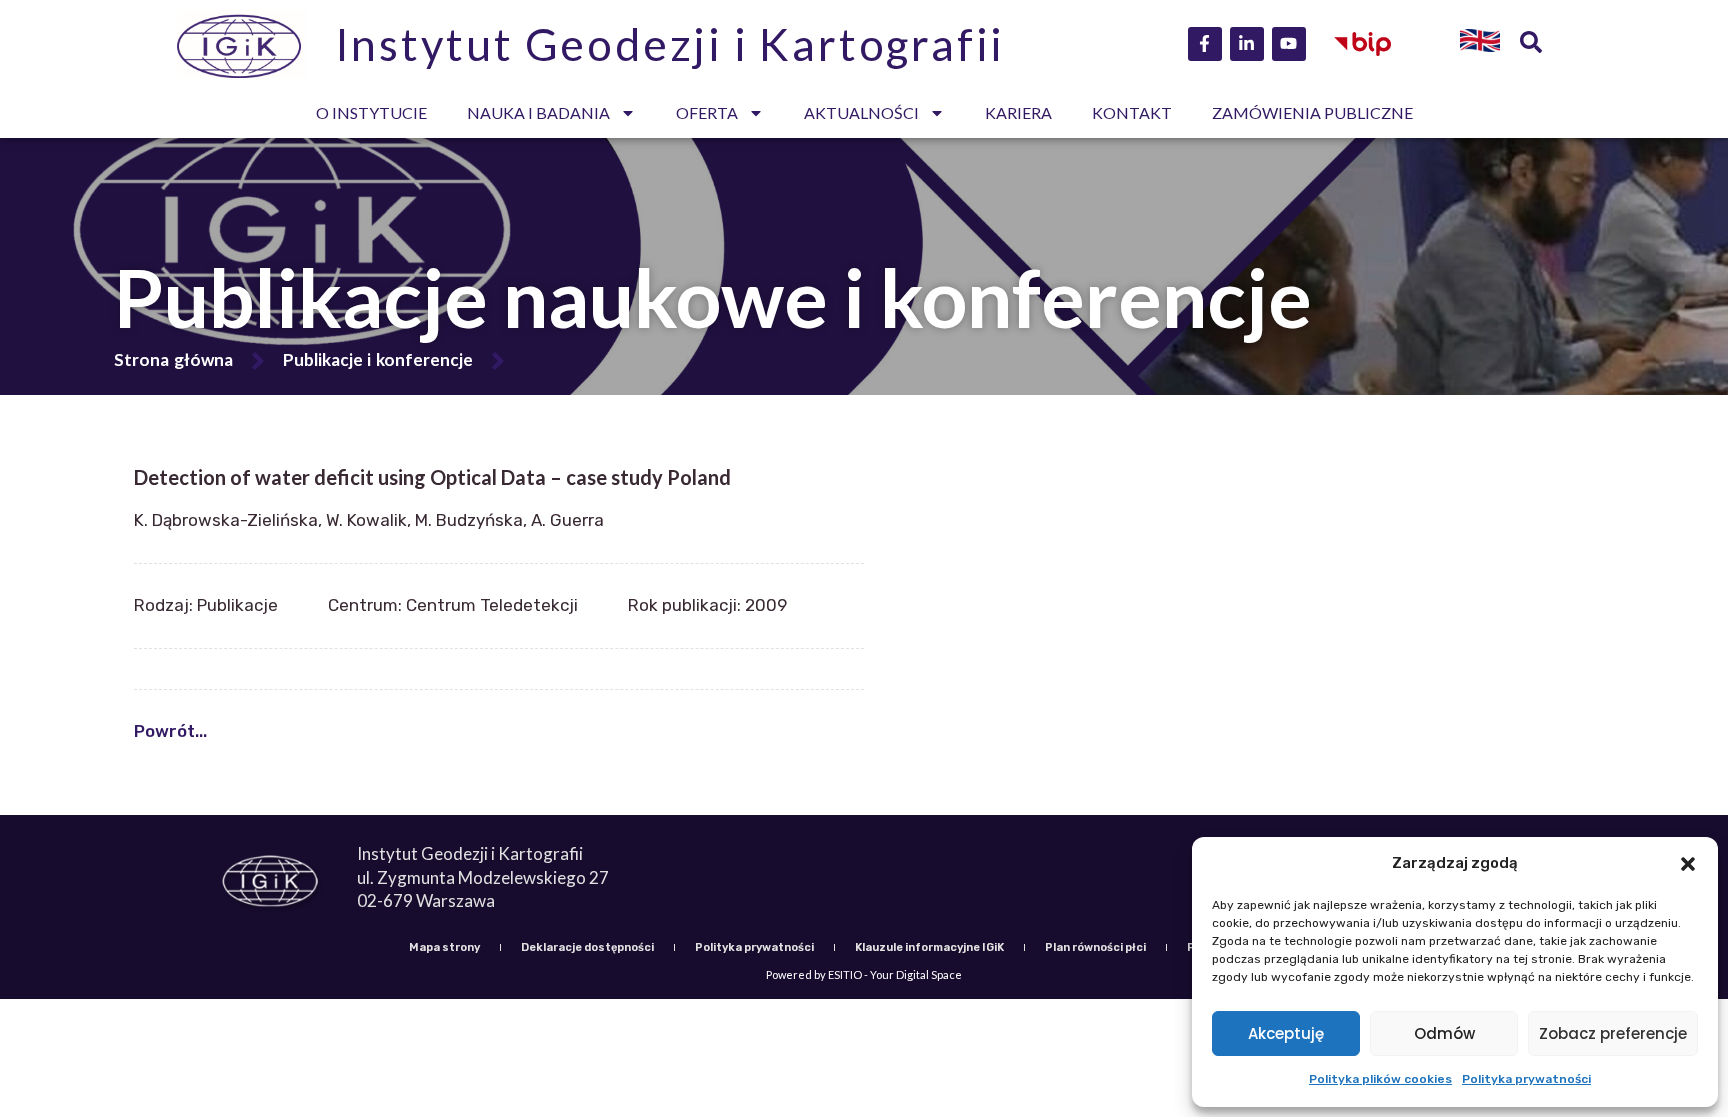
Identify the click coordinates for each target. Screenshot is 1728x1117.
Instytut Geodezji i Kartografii (670, 44)
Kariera (1018, 112)
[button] (1688, 864)
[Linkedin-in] (1247, 44)
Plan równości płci (1095, 947)
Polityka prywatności (1526, 1079)
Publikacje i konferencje (378, 359)
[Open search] (1531, 44)
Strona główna (173, 359)
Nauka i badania (538, 112)
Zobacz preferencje (1613, 1033)
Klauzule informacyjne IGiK (929, 947)
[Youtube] (1289, 44)
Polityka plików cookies (1380, 1079)
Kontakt (1132, 112)
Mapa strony (444, 947)
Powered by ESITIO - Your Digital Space (864, 974)
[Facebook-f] (1205, 44)
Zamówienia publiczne (1312, 112)
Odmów (1444, 1033)
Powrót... (170, 731)
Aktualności (861, 112)
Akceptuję (1286, 1033)
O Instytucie (371, 112)
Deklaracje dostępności (587, 947)
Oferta (707, 112)
